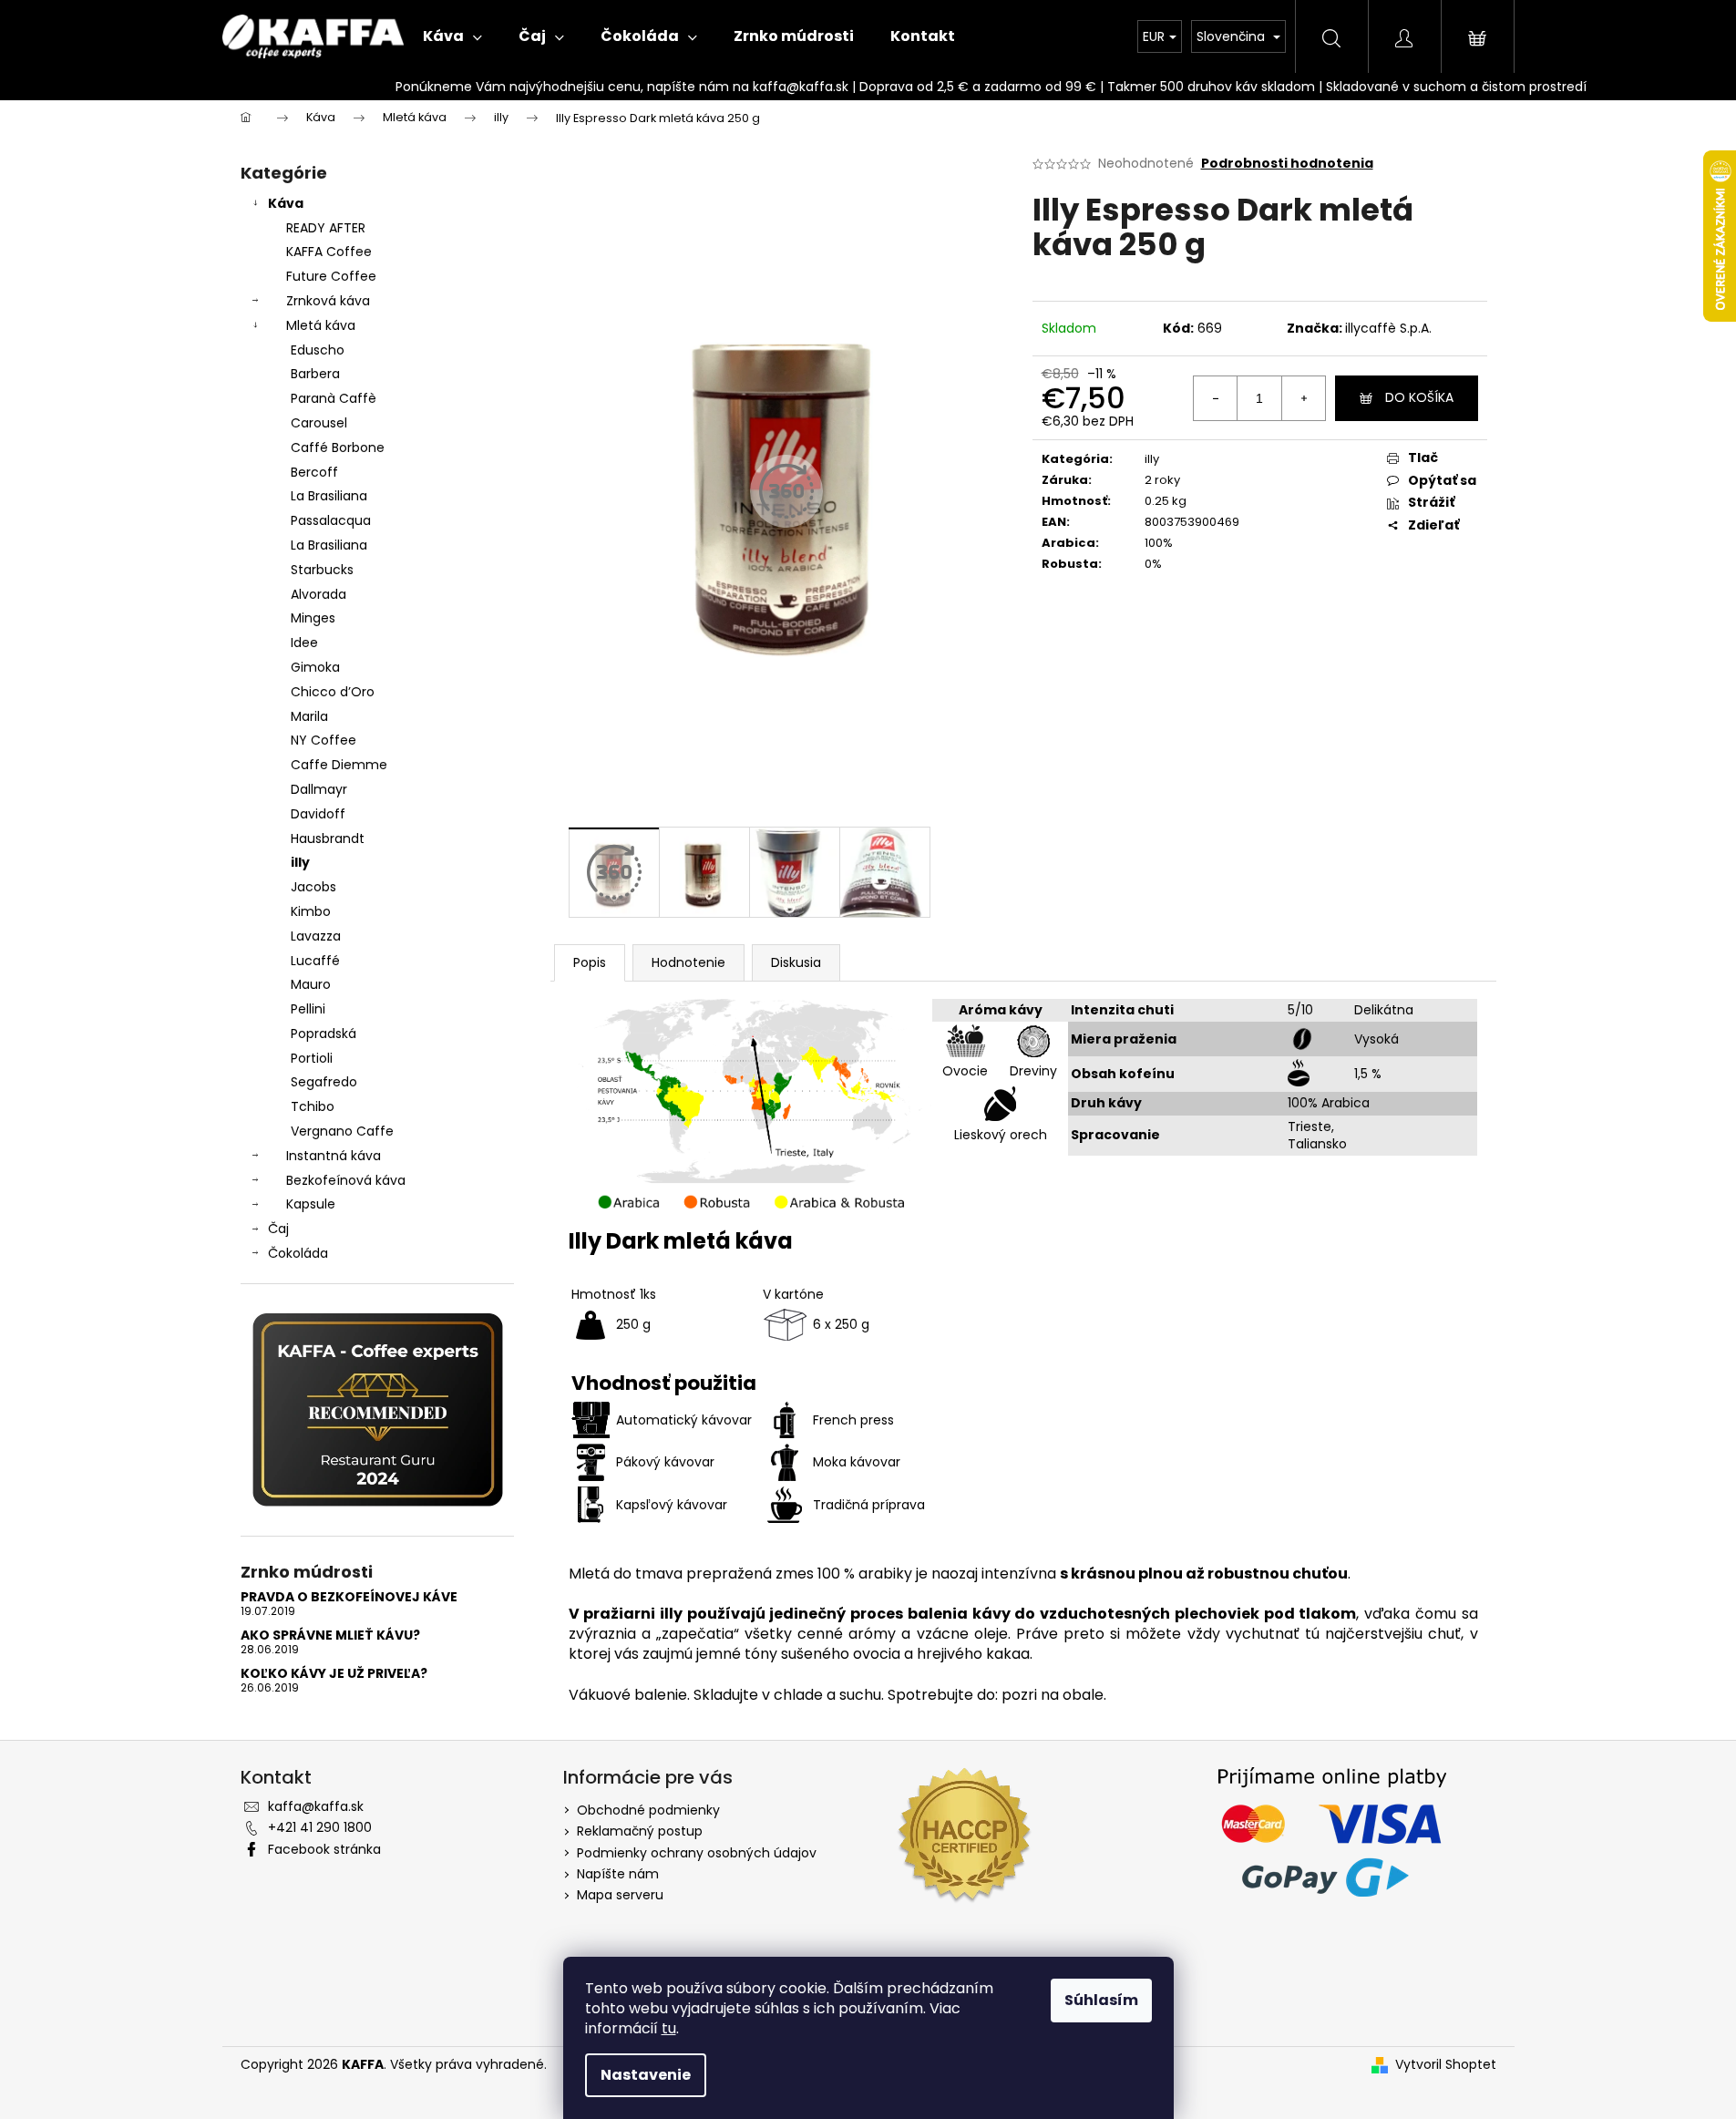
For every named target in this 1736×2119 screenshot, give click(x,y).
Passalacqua (331, 520)
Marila (309, 716)
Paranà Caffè (334, 398)
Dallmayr (319, 789)
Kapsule (311, 1204)
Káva (286, 203)
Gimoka (315, 667)
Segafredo (324, 1082)
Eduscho (318, 350)
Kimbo (311, 911)
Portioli (312, 1058)
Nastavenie (646, 2075)
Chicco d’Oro (333, 692)
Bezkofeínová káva (346, 1180)
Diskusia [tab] (796, 962)
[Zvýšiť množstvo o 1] (1303, 398)
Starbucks (322, 570)
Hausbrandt (328, 838)
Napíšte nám (618, 1874)
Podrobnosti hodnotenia (1287, 164)
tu (669, 2028)
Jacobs (313, 887)
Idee (304, 643)
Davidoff (318, 814)
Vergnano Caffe (342, 1131)
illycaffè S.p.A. (1388, 328)
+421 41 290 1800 (320, 1827)
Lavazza (316, 936)
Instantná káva (334, 1156)
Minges (313, 618)
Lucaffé (315, 961)
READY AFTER (326, 228)
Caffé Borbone (338, 447)
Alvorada (318, 594)
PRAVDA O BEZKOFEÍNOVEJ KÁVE (349, 1597)
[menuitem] (452, 36)
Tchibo (313, 1106)
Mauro (311, 984)
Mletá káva (321, 325)
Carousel (319, 423)
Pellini (308, 1009)
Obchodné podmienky (648, 1810)
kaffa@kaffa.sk (316, 1806)
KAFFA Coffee (329, 252)
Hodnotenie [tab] (688, 962)
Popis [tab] (590, 962)
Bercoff (314, 472)
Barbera (315, 374)
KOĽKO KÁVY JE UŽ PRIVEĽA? (334, 1674)
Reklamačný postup (640, 1831)
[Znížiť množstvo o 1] (1216, 398)
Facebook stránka (324, 1849)
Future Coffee (331, 276)
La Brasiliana (329, 496)
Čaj (278, 1229)
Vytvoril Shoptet (1446, 2065)
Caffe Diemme (339, 765)
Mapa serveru (620, 1895)
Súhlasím (1101, 2000)
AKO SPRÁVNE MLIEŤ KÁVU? (330, 1636)
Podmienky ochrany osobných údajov (697, 1853)
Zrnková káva (328, 301)
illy (300, 862)
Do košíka (1419, 397)
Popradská (324, 1034)
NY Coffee (324, 740)
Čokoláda (298, 1253)
